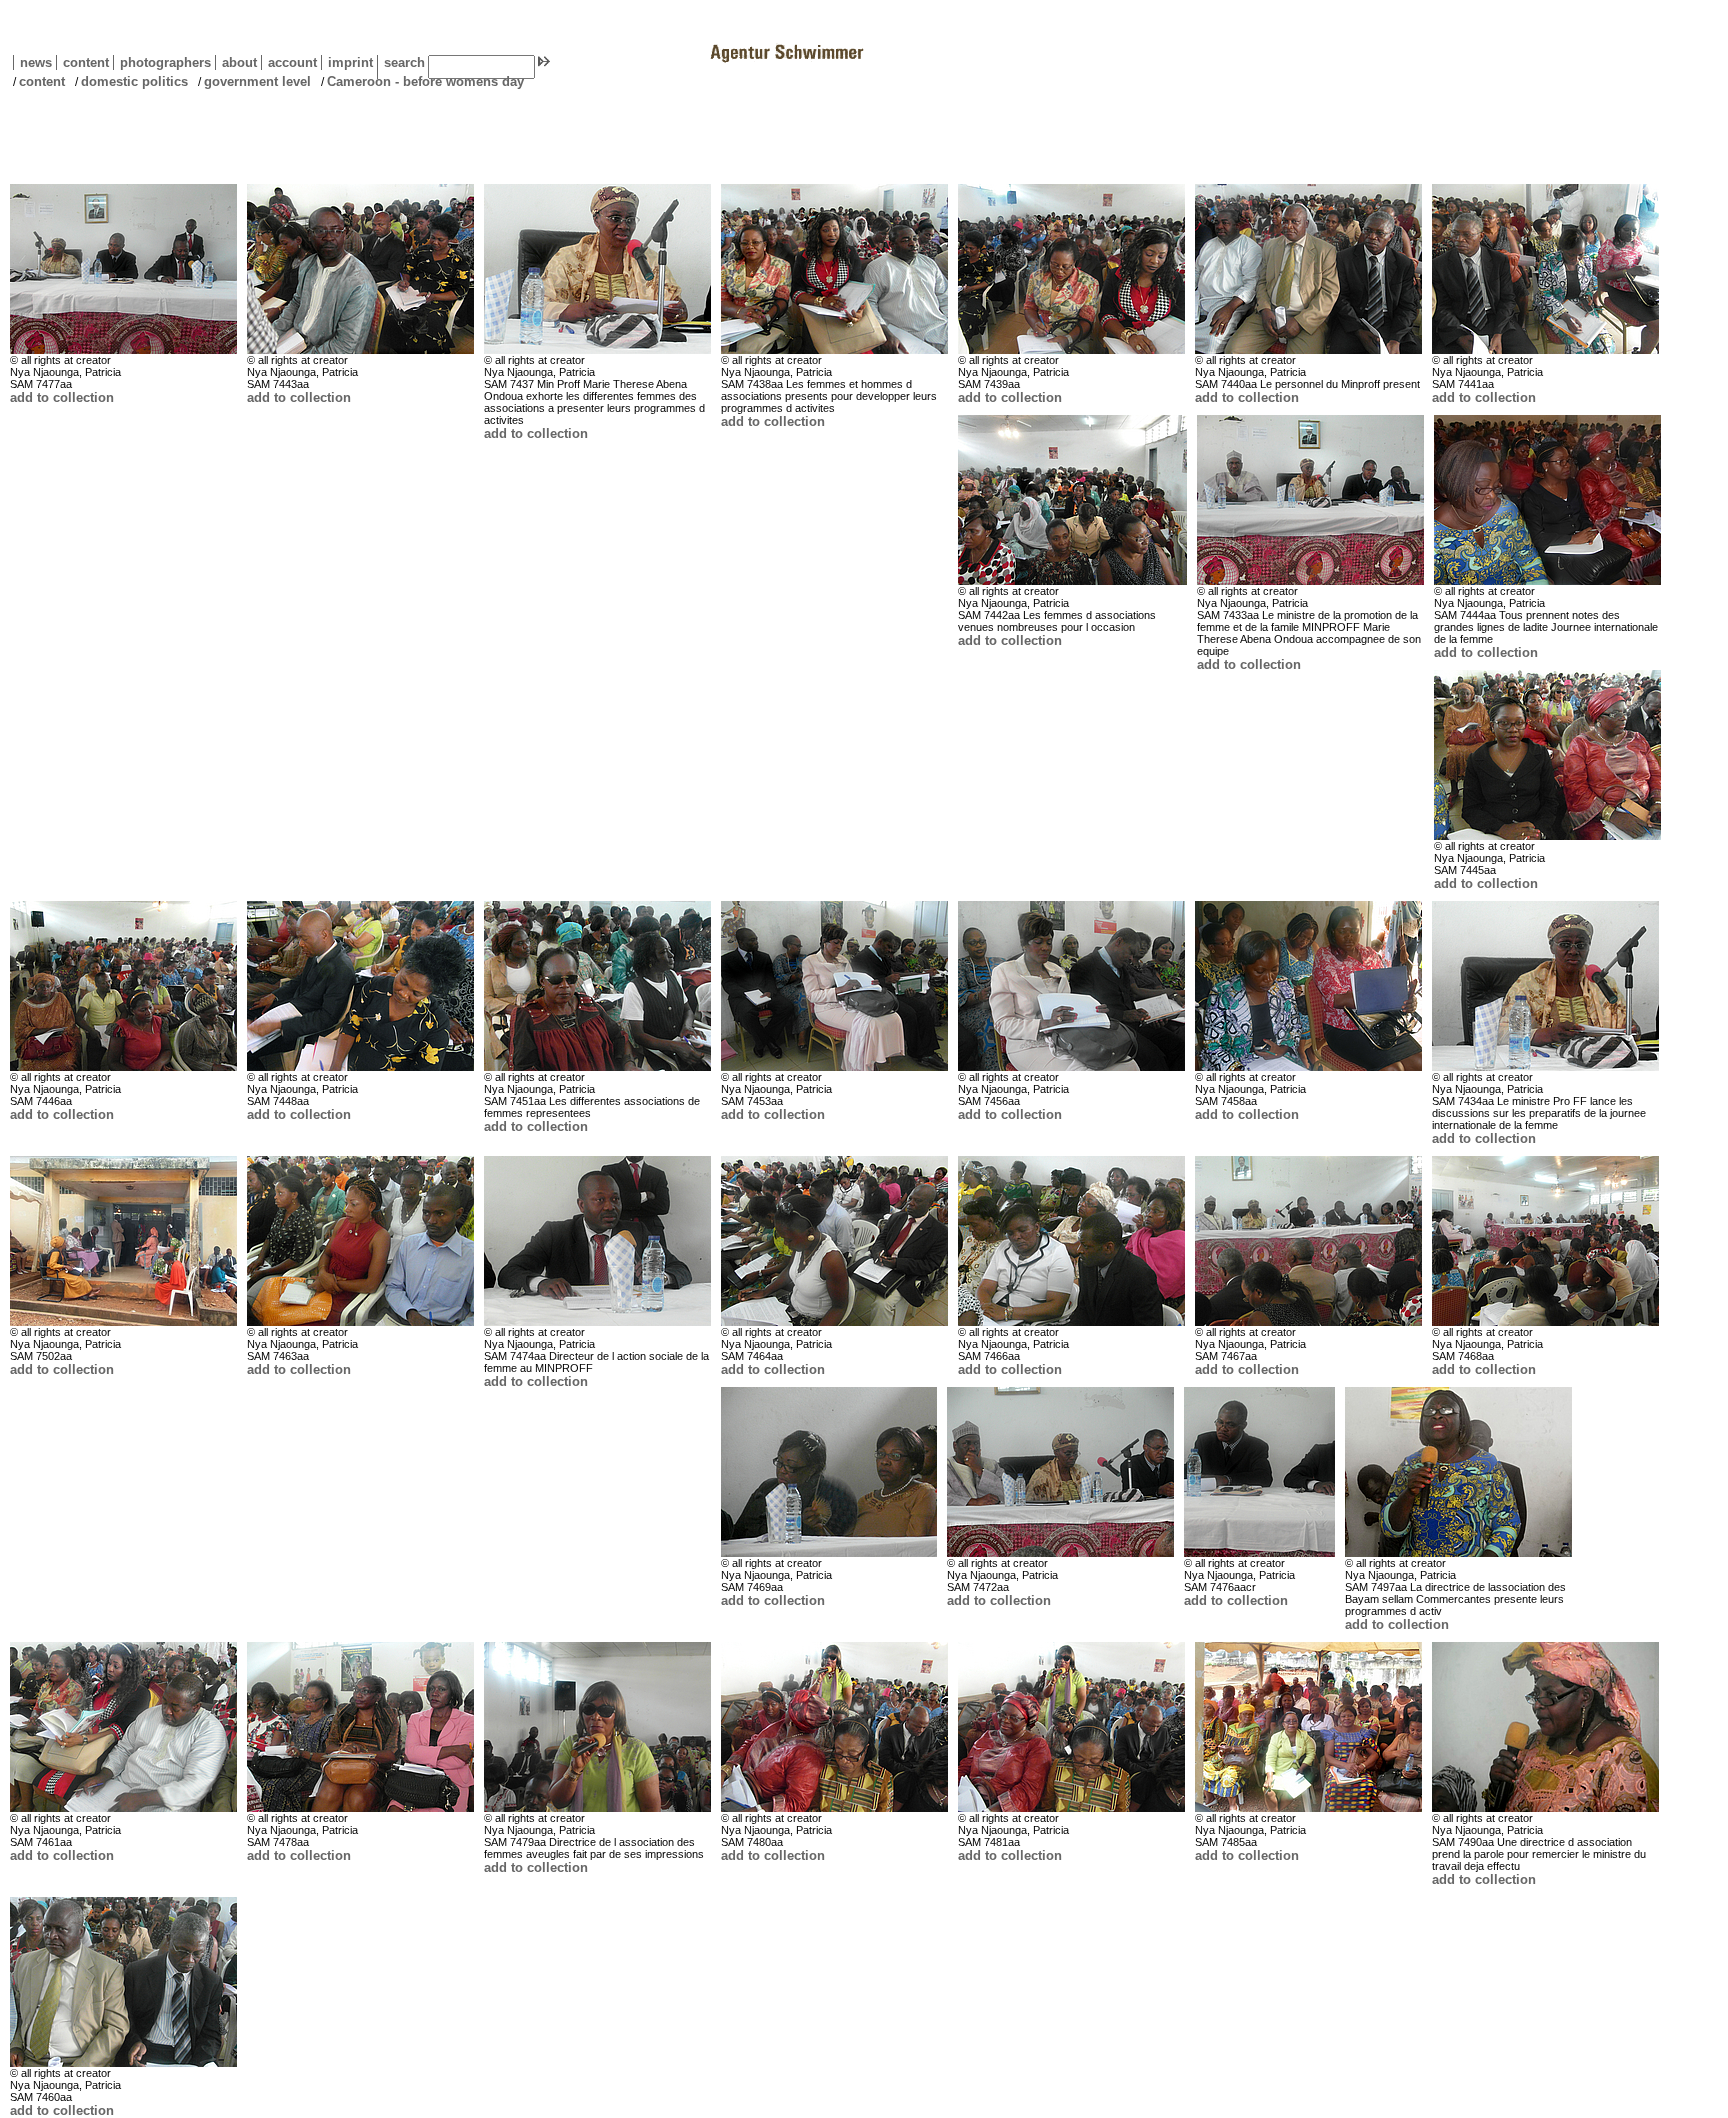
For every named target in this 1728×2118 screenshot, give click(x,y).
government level (257, 81)
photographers (165, 62)
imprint (350, 62)
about (236, 62)
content (82, 62)
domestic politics (134, 81)
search (404, 62)
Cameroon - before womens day (425, 81)
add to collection (62, 397)
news (36, 62)
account (289, 62)
